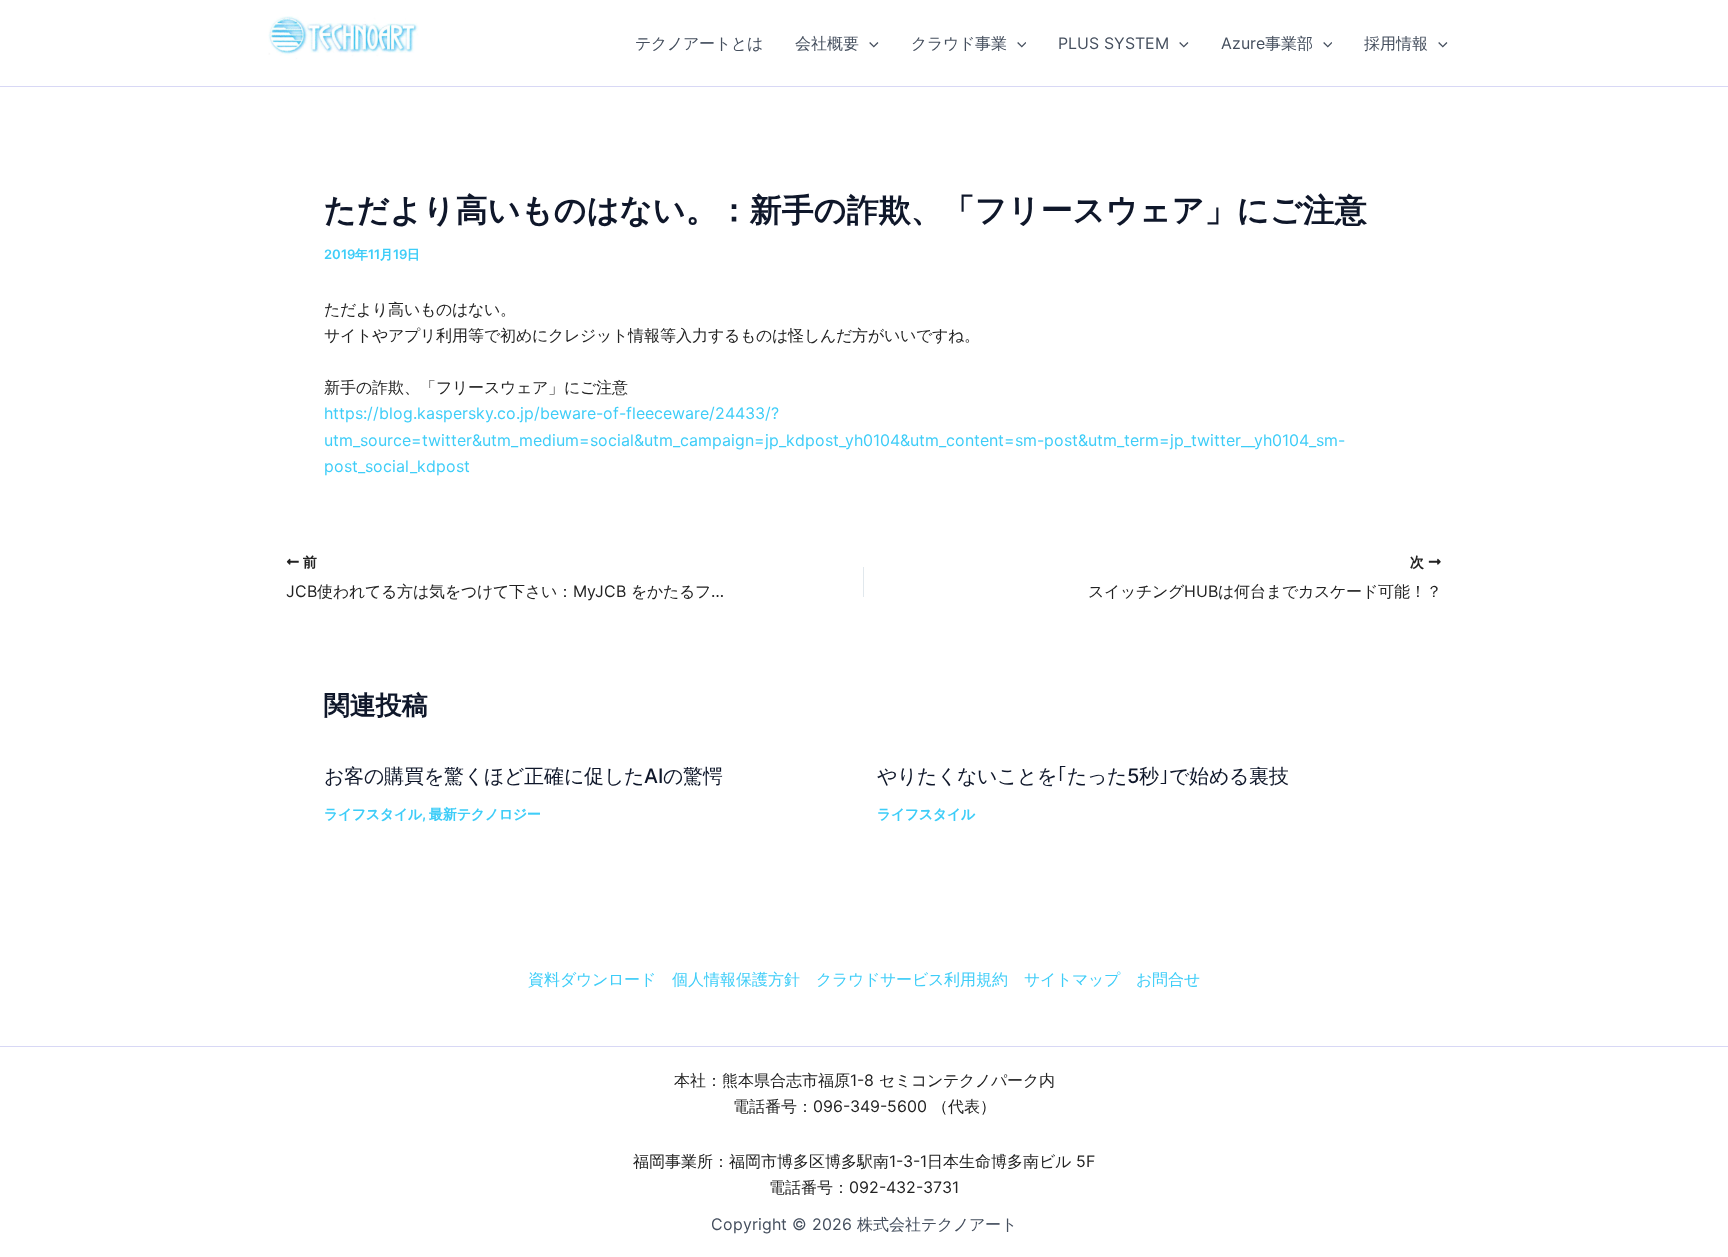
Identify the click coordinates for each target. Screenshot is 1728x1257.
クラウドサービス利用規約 (912, 979)
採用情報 (1396, 43)
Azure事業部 (1267, 43)
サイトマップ (1072, 979)
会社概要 (827, 43)
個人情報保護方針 (736, 979)
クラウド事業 (959, 43)
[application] (869, 43)
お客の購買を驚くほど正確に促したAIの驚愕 (523, 776)
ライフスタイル (373, 813)
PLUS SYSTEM (1113, 43)
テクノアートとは (699, 43)
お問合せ (1168, 979)
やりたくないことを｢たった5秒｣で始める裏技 (1083, 776)
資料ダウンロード (592, 979)
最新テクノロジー (485, 813)
